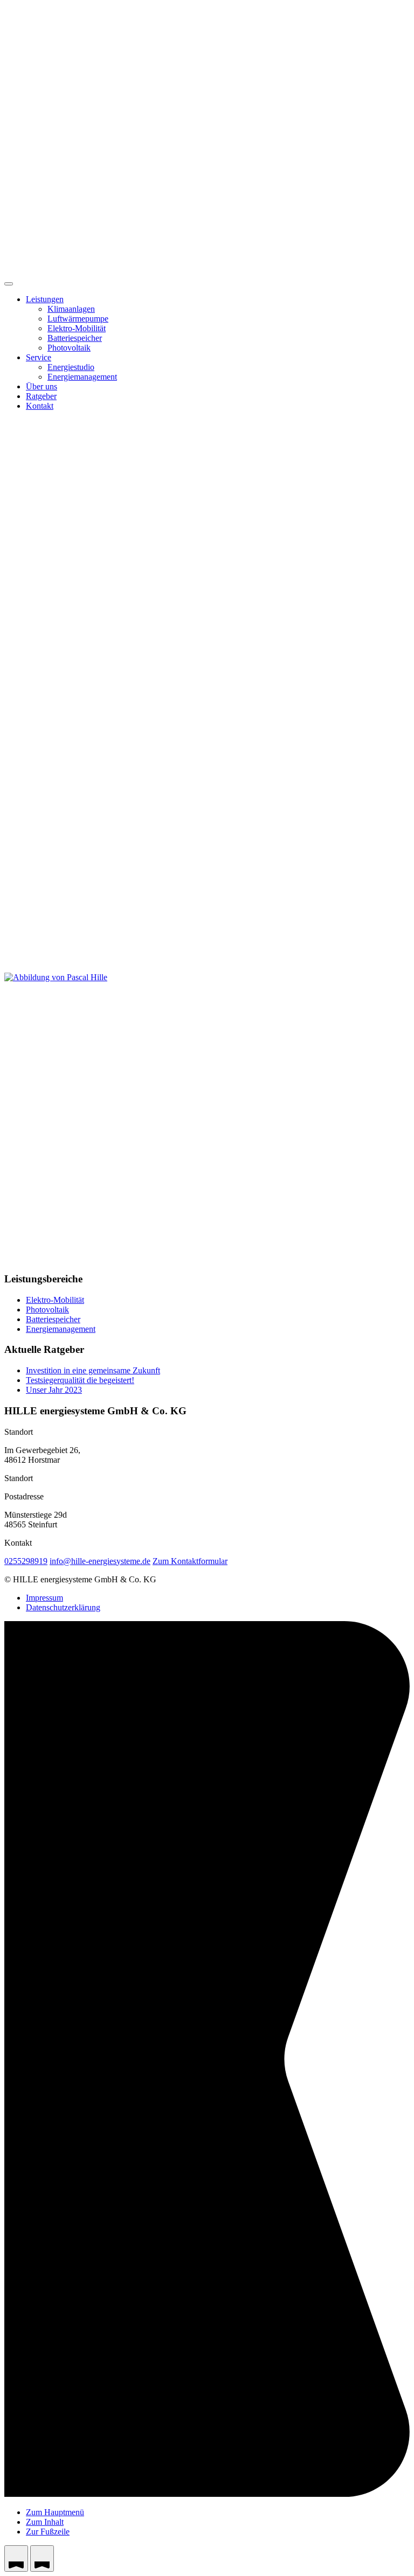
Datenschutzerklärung (63, 1607)
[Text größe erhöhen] (42, 2558)
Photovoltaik (69, 348)
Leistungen (45, 299)
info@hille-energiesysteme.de (100, 1561)
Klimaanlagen (71, 309)
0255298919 (26, 1561)
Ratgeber (41, 396)
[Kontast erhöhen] (16, 2558)
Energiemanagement (82, 377)
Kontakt (40, 406)
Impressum (44, 1598)
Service (39, 357)
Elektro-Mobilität (77, 328)
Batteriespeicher (75, 338)
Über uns (42, 386)
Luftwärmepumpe (78, 319)
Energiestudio (71, 367)
